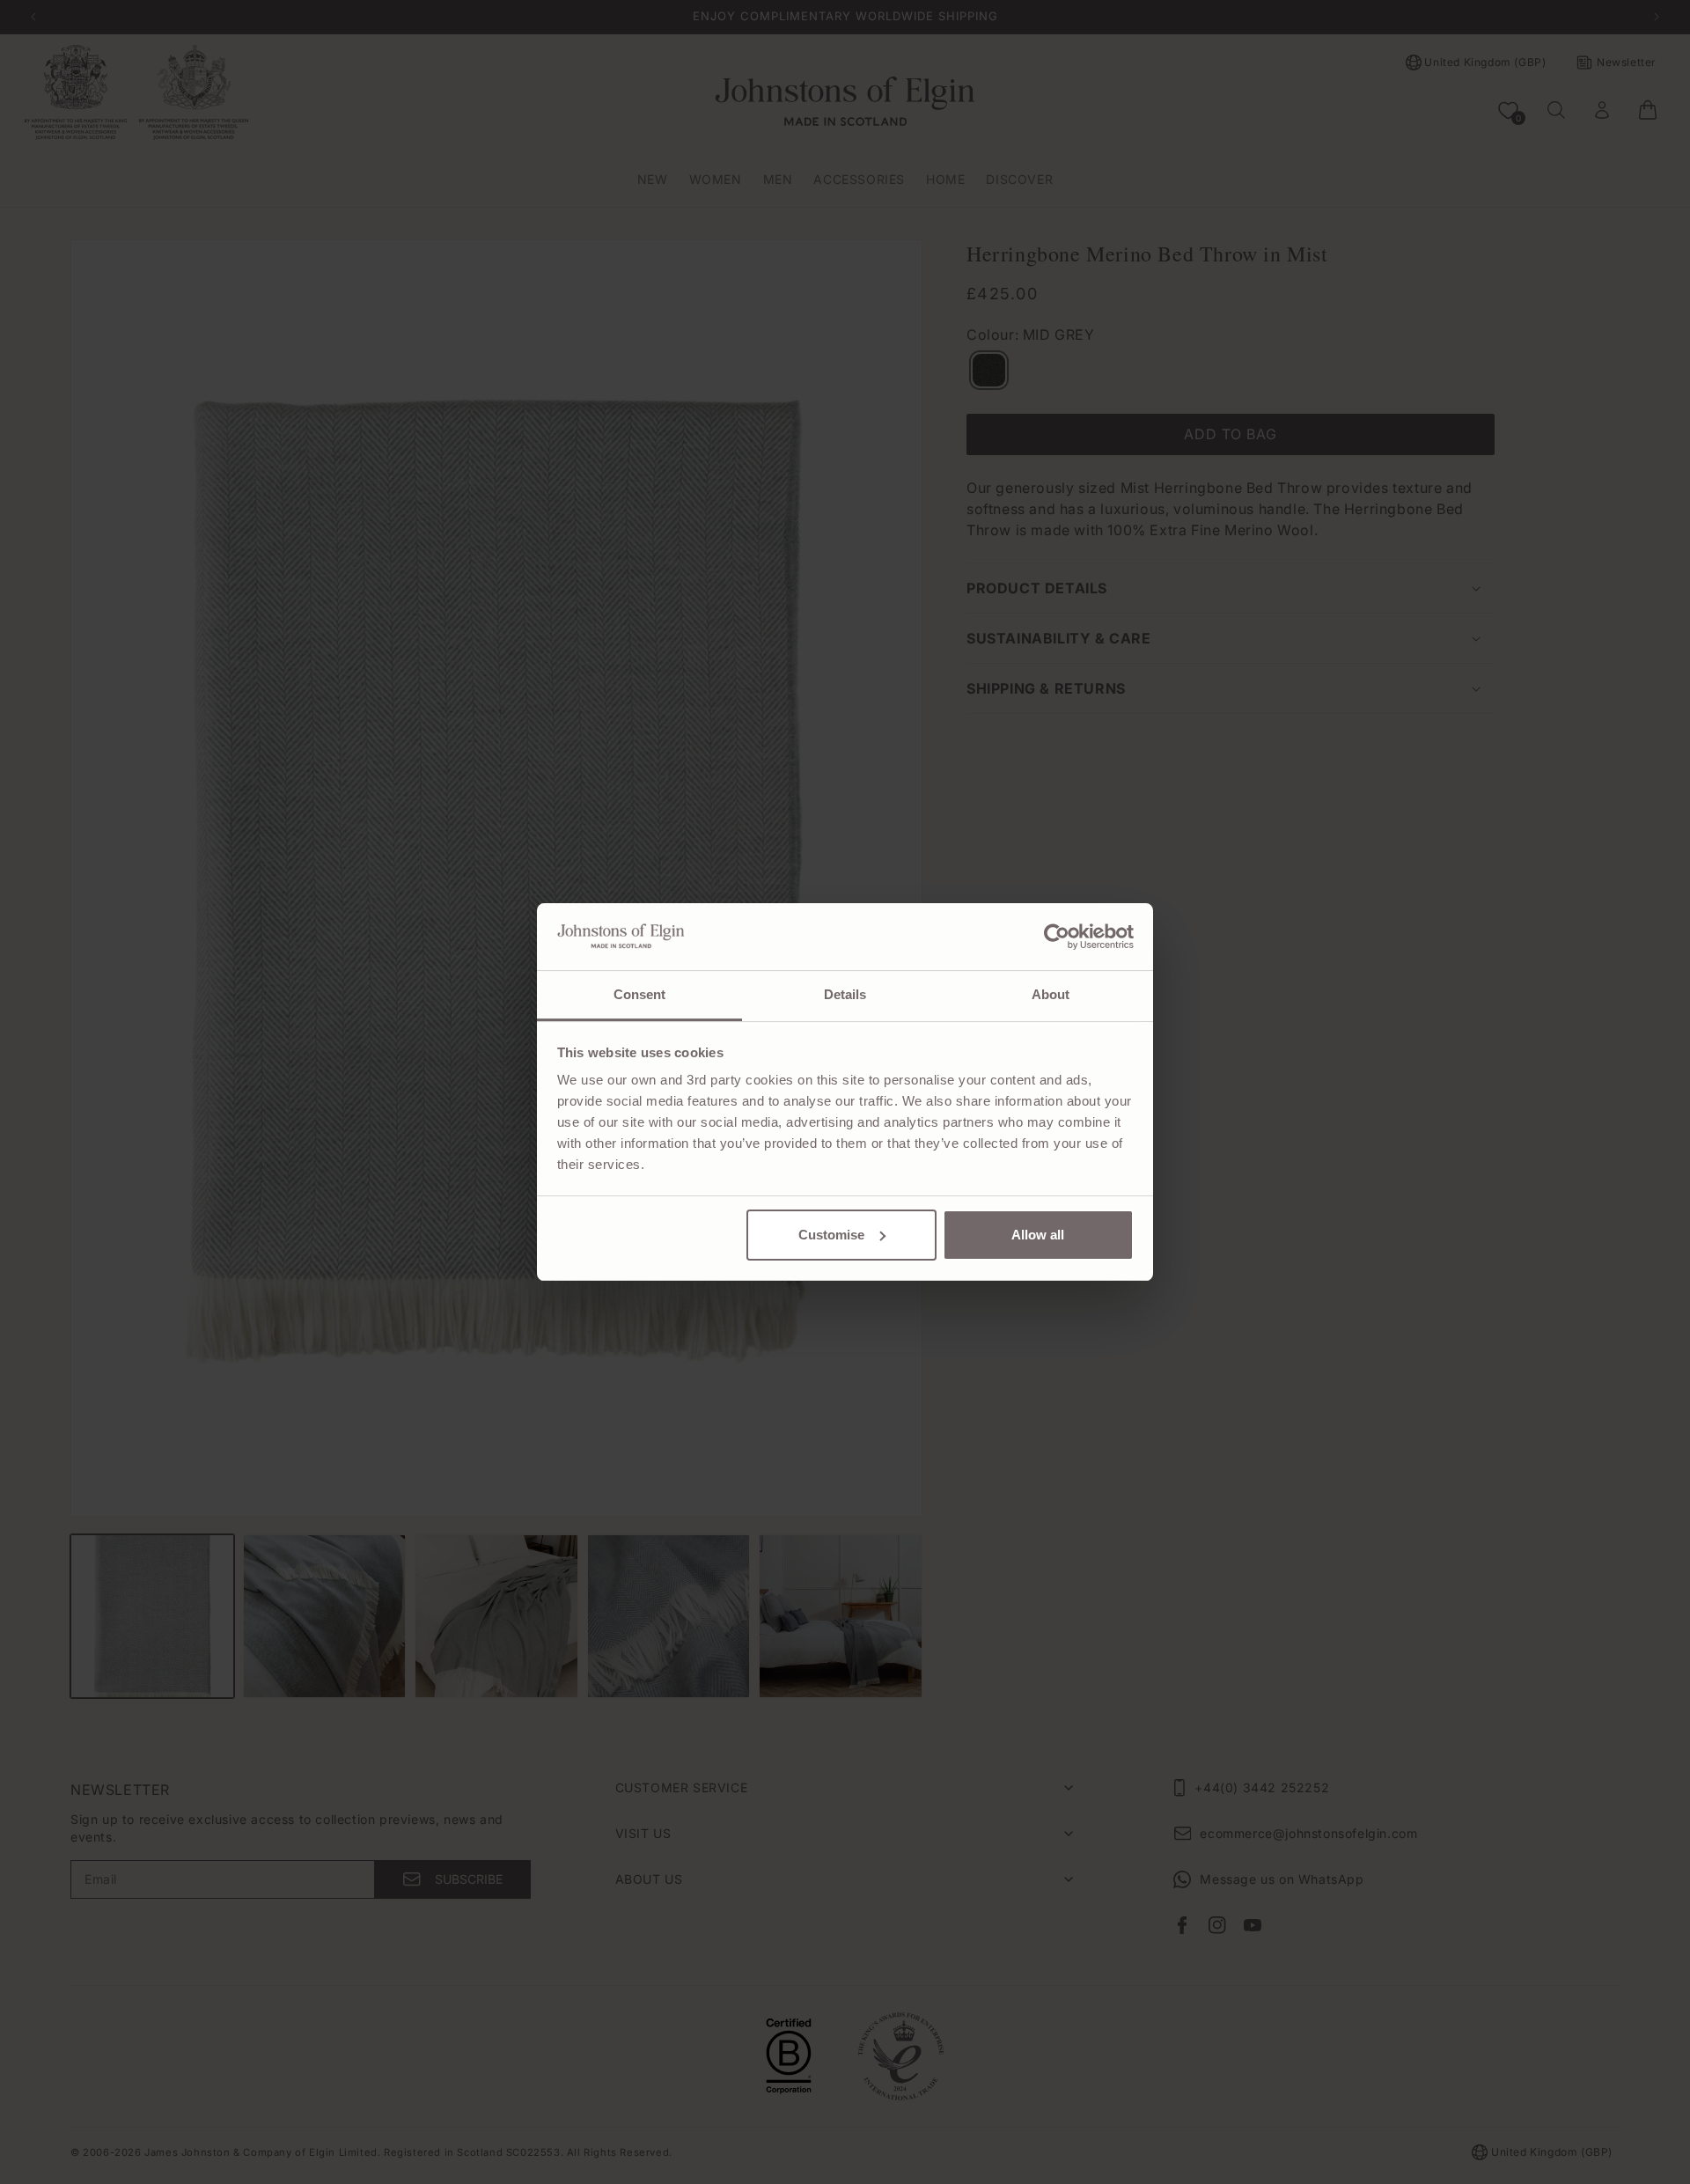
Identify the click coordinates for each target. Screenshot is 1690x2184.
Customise (831, 1235)
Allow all (1038, 1235)
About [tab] (1051, 994)
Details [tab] (845, 994)
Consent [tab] (640, 994)
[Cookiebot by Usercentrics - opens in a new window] (1057, 937)
